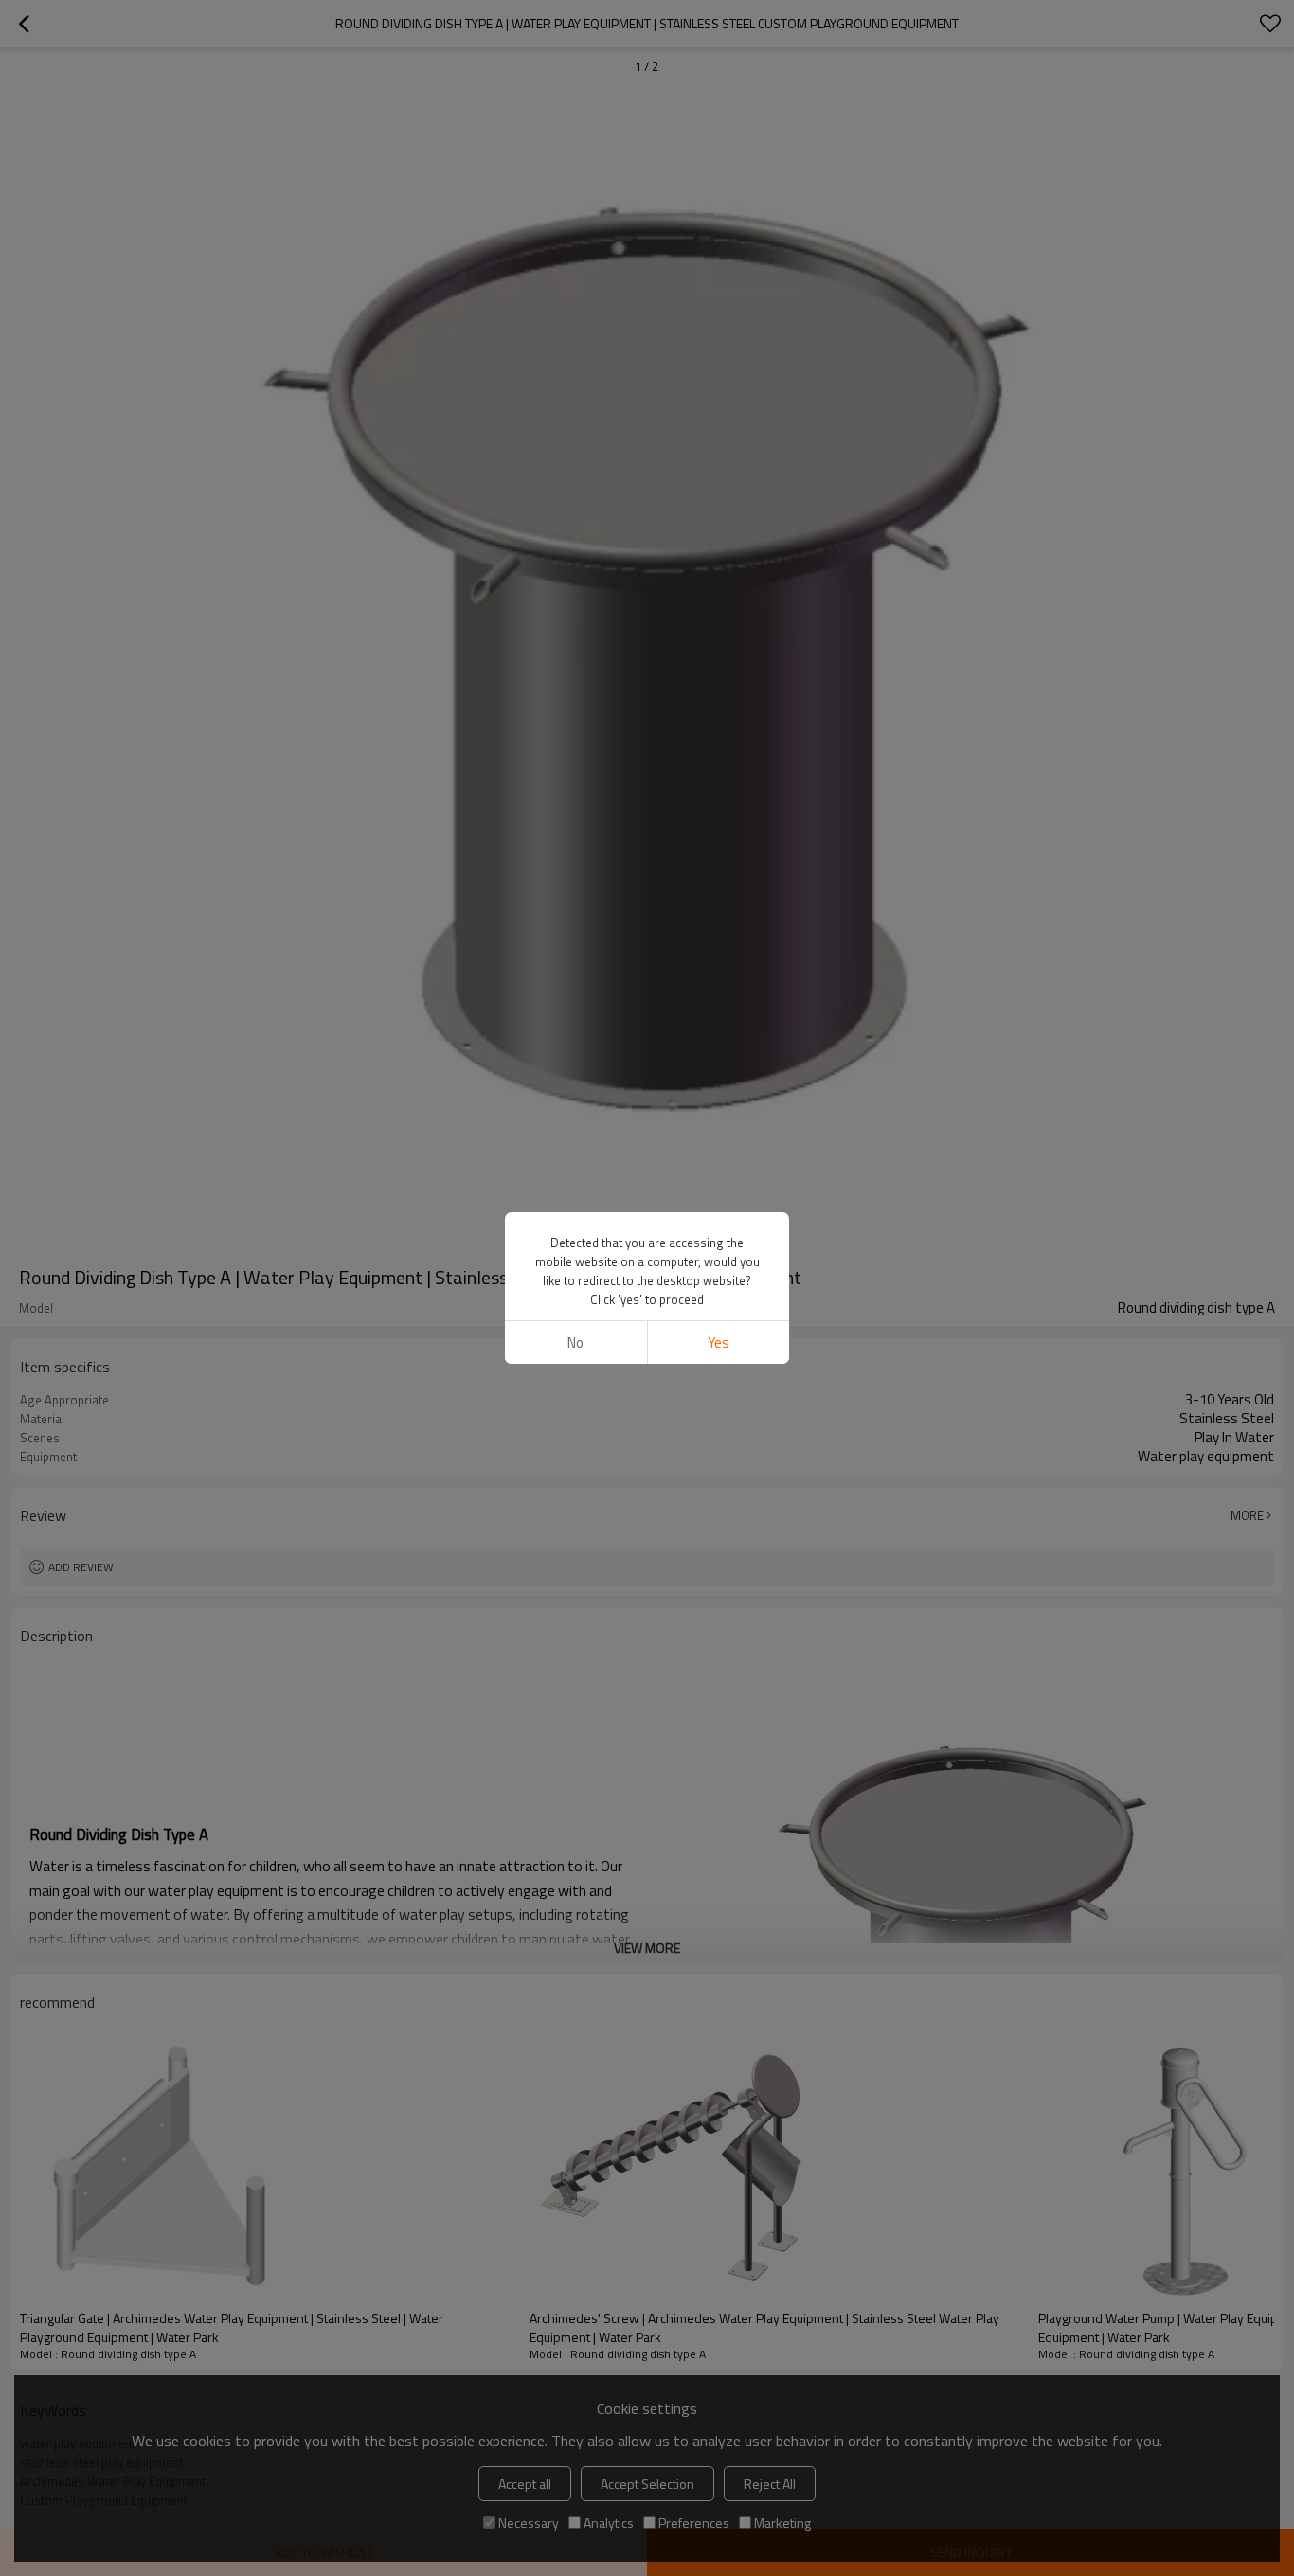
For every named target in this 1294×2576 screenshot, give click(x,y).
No (575, 1342)
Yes (719, 1342)
